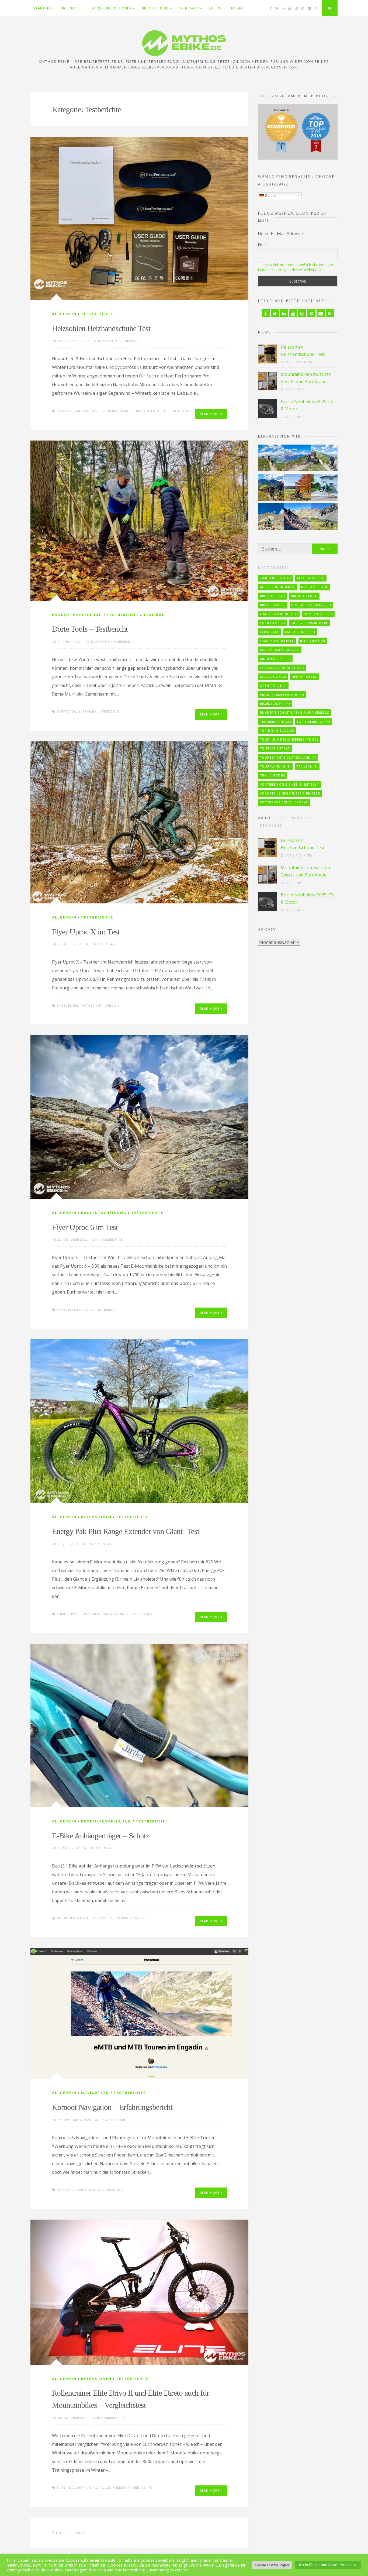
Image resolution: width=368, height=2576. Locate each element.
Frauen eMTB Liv (277, 641)
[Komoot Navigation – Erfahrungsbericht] (139, 2013)
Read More (210, 414)
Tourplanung (110, 2190)
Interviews (313, 641)
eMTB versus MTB (309, 623)
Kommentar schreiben (118, 341)
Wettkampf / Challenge (284, 802)
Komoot (65, 2190)
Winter (188, 411)
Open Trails (273, 685)
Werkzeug (110, 711)
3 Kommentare (103, 944)
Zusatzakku (144, 1614)
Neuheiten (305, 677)
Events (270, 632)
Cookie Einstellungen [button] (272, 2565)
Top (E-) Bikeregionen (111, 8)
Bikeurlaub (273, 605)
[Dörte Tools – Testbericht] (139, 521)
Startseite (44, 8)
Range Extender (116, 1614)
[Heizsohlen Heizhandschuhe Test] (139, 219)
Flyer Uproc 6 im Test (85, 1227)
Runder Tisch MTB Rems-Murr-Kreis (295, 712)
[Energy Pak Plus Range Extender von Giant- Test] (139, 1421)
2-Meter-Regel (276, 578)
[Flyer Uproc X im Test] (139, 822)
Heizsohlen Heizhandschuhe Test (101, 328)
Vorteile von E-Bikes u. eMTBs (290, 784)
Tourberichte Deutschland (288, 757)
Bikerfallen (304, 596)
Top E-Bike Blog (277, 730)
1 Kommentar (100, 1848)
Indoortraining (83, 2487)
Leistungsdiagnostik (282, 668)
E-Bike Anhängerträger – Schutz (101, 1836)
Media (237, 8)
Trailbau (154, 615)
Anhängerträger (73, 1918)
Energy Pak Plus (72, 1614)
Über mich (70, 8)
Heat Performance (115, 411)
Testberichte (97, 314)
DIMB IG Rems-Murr (311, 605)
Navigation (95, 2093)
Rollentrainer (126, 2487)
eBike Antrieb (318, 614)
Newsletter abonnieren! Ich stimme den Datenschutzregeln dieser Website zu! (295, 267)
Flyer (73, 1005)
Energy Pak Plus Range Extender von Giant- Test (126, 1531)
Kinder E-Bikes (275, 659)
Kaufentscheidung (104, 1213)
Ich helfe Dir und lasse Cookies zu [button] (328, 2565)
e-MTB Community (279, 614)
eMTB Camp (188, 8)
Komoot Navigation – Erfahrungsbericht (112, 2107)
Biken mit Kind (155, 8)
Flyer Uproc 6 (81, 1310)
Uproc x (112, 1005)
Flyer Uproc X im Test (86, 932)
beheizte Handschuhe (77, 411)
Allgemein (64, 314)
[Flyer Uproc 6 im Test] (139, 1117)
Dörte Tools (69, 711)
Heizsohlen (145, 411)
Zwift (147, 2487)
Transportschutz (131, 1918)
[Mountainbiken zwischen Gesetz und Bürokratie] (267, 381)
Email (263, 245)
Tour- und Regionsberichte (289, 739)
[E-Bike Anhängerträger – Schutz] (139, 1726)
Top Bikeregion (313, 722)
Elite (61, 2487)
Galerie (215, 8)
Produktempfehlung (77, 615)
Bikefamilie (315, 587)
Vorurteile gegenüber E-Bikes (290, 793)
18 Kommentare (111, 2418)
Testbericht (169, 411)
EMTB (61, 1005)
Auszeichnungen (278, 587)
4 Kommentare (110, 1239)
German (270, 195)
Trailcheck (273, 775)
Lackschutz (101, 1918)
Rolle (105, 2487)
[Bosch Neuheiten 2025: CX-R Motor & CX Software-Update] (267, 408)
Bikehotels (273, 596)
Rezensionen (96, 1517)
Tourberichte (275, 748)
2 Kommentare (113, 2120)
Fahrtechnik (300, 632)
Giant (94, 1614)
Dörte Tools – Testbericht (90, 629)
